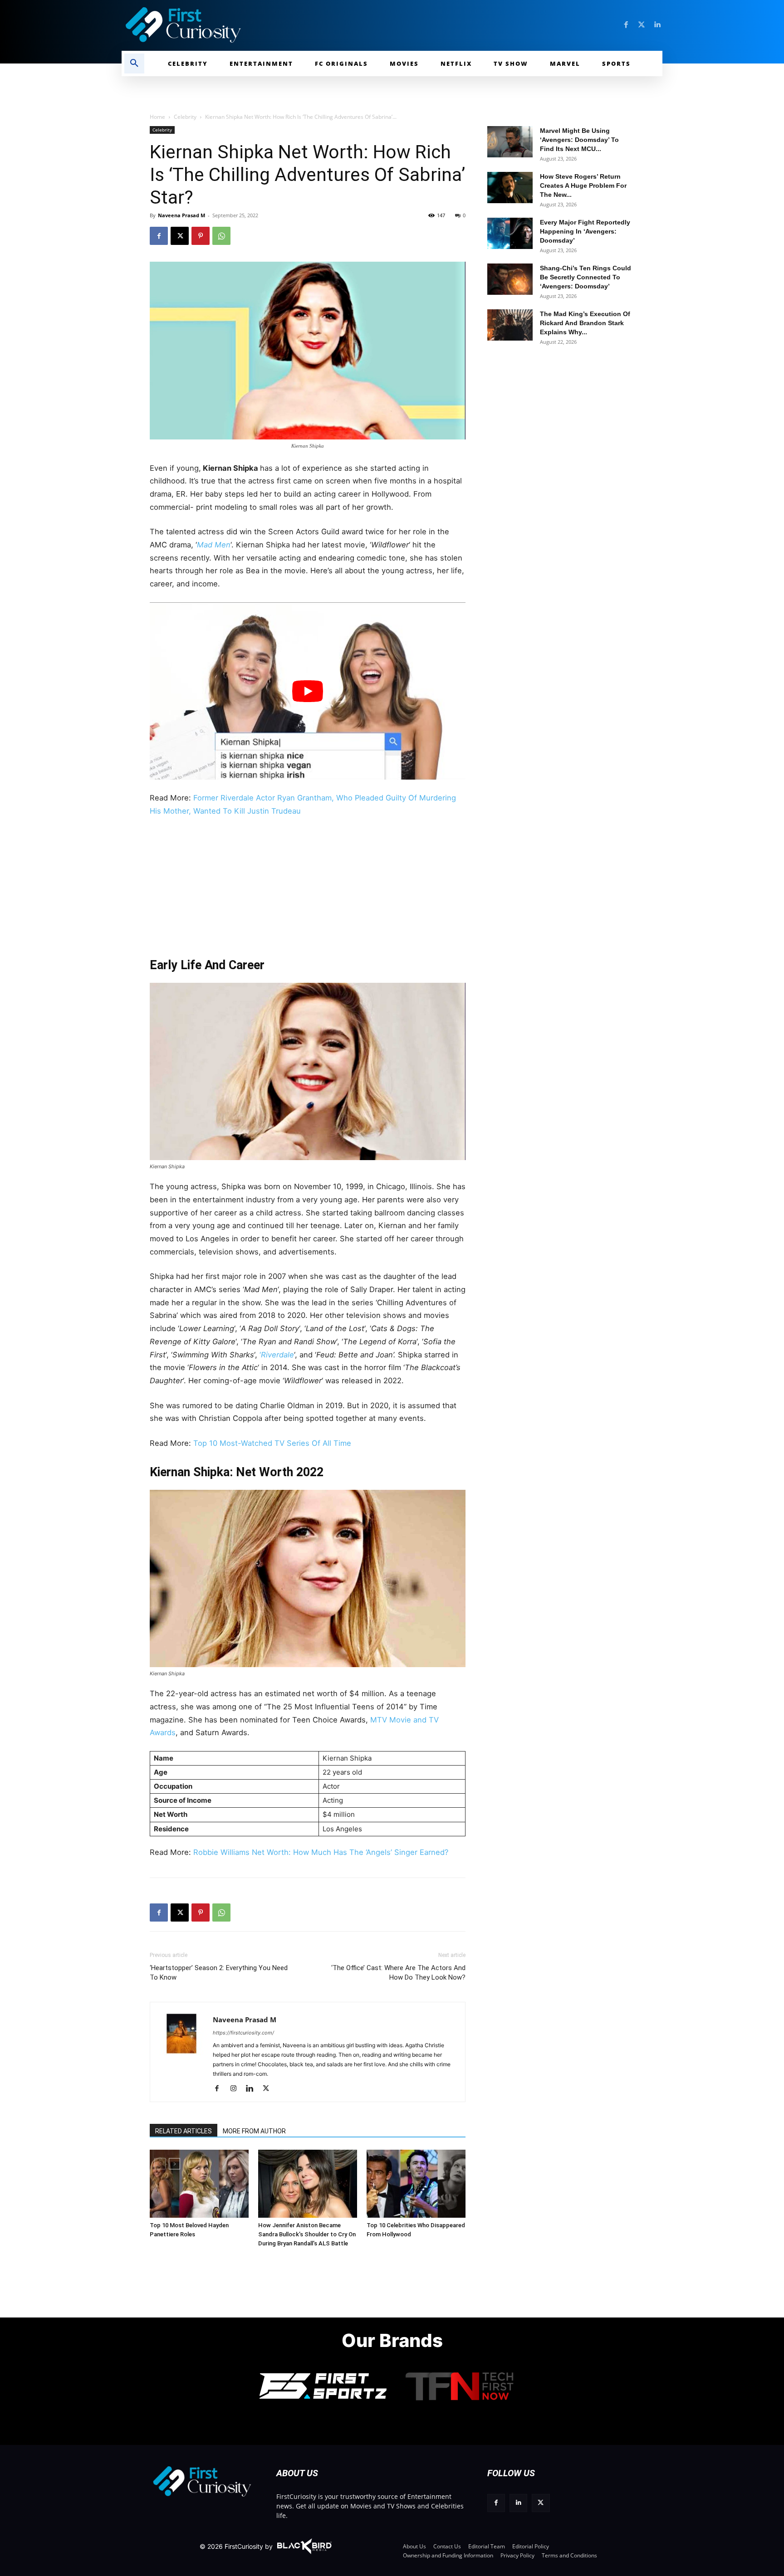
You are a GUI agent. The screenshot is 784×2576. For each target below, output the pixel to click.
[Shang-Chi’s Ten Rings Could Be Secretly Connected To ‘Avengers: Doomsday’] (510, 279)
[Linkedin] (657, 25)
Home (157, 117)
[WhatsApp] (221, 236)
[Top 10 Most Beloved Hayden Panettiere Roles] (199, 2184)
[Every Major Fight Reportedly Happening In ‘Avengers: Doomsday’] (510, 233)
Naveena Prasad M (181, 215)
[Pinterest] (201, 236)
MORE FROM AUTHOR (254, 2131)
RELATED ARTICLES (184, 2131)
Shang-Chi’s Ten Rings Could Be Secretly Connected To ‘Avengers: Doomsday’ (586, 277)
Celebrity (185, 117)
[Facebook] (626, 25)
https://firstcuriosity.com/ (243, 2033)
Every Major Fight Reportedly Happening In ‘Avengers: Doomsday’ (585, 231)
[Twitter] (642, 25)
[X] (180, 236)
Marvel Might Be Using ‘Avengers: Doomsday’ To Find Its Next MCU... (579, 140)
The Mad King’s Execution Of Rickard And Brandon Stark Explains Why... (585, 323)
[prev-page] (160, 2164)
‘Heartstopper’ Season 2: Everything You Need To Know (219, 1973)
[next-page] (174, 2164)
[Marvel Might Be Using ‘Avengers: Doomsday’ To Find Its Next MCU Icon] (510, 142)
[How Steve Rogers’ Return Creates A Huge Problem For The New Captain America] (510, 188)
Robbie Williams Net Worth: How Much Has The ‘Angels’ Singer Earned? (321, 1852)
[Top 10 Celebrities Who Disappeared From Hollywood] (416, 2184)
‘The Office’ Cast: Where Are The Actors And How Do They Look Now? (398, 1973)
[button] (134, 63)
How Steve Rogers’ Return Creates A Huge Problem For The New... (583, 185)
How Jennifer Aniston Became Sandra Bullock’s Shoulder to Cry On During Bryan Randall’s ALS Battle (307, 2234)
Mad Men (214, 545)
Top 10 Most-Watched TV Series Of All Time (272, 1443)
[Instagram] (237, 2089)
